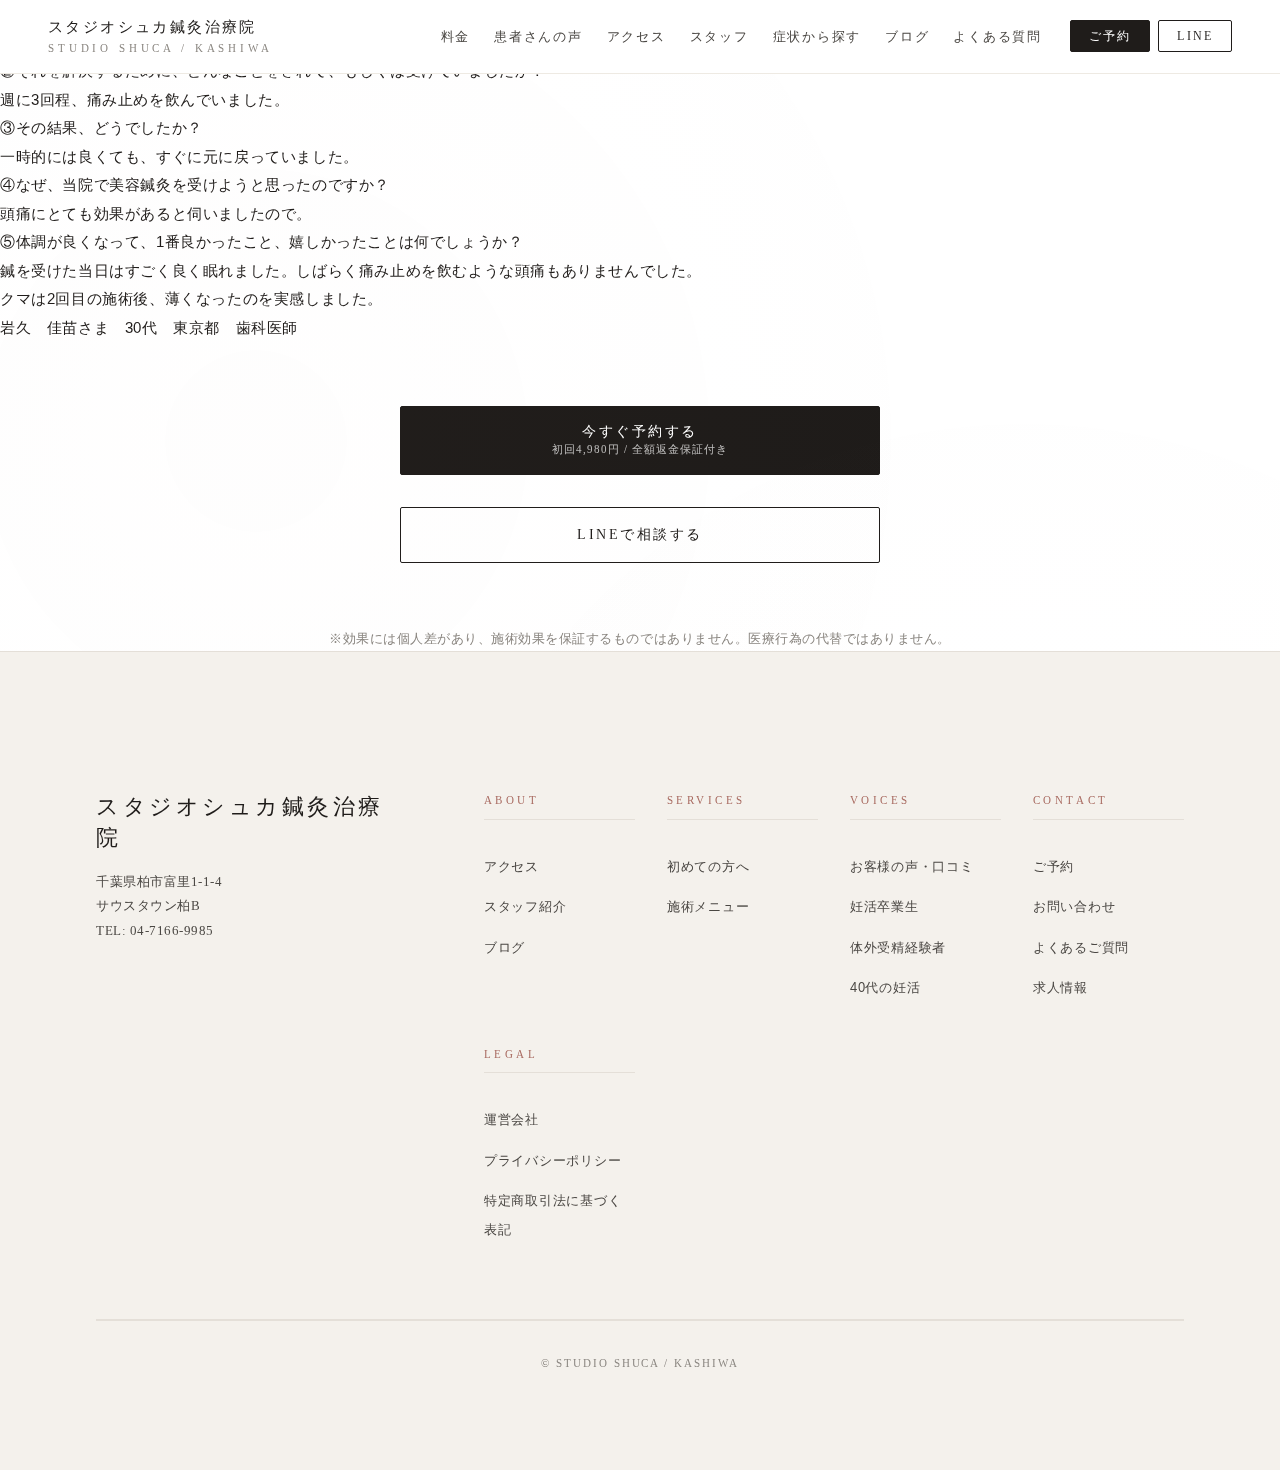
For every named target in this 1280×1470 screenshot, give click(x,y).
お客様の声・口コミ (912, 867)
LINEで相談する (640, 534)
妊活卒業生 (884, 907)
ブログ (907, 37)
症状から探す (817, 37)
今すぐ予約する (640, 439)
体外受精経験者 (898, 948)
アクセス (636, 37)
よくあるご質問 (1081, 948)
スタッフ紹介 (525, 907)
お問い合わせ (1074, 907)
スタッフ (719, 37)
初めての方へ (708, 867)
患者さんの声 (538, 37)
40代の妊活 (885, 988)
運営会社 (511, 1120)
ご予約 (1110, 36)
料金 (456, 37)
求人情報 (1060, 988)
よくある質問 (997, 37)
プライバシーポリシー (553, 1161)
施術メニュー (708, 907)
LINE (1195, 36)
